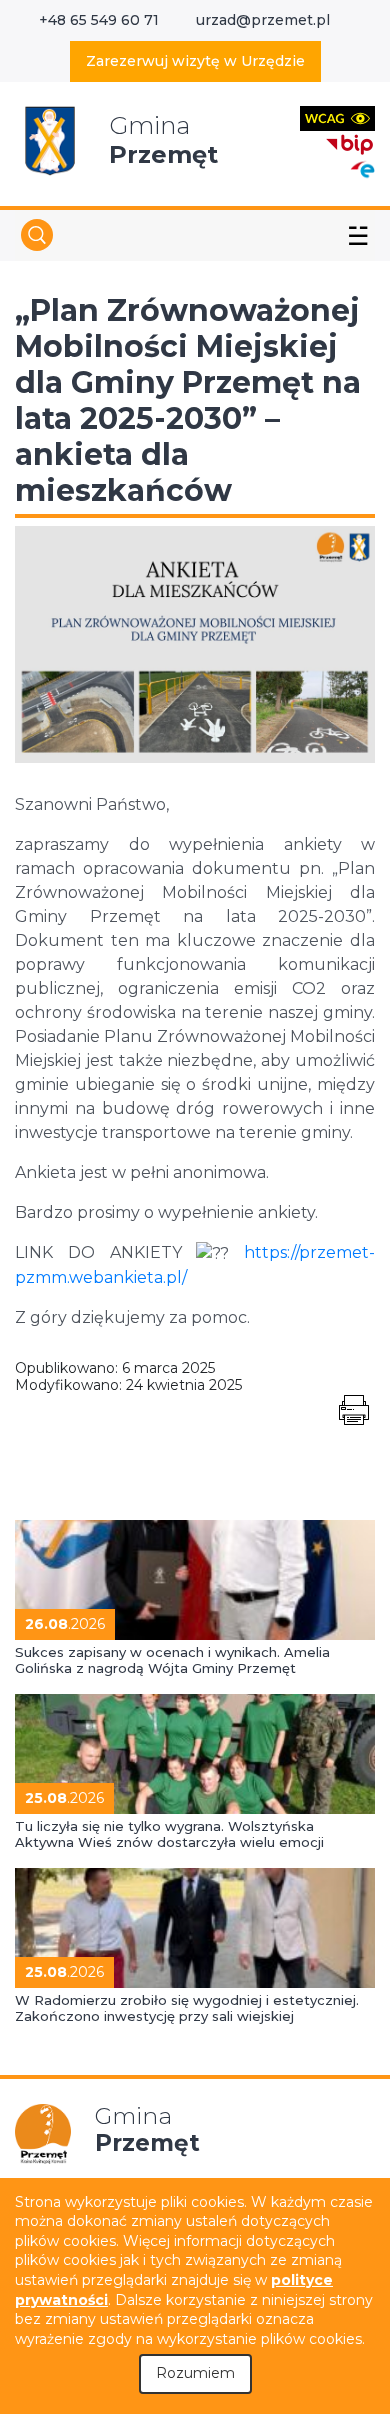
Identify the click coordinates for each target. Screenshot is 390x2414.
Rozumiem (195, 2373)
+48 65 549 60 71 (99, 20)
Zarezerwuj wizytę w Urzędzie (195, 61)
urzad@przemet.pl (263, 20)
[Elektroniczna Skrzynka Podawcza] (362, 168)
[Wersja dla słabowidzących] (337, 117)
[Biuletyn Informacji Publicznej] (350, 142)
